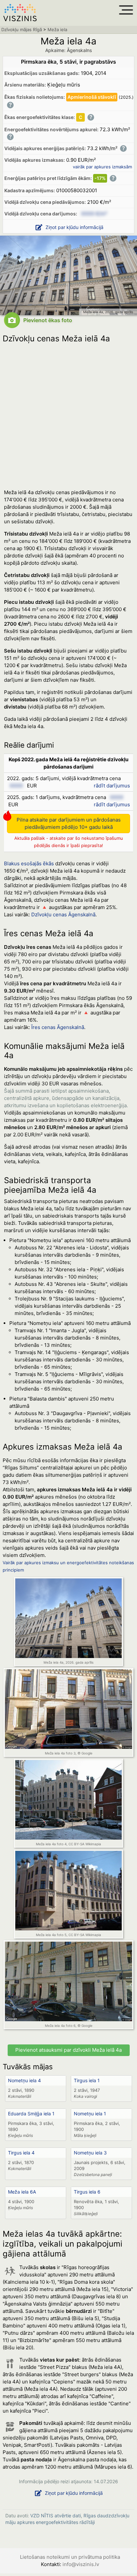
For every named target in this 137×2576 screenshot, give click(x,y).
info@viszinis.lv (81, 2564)
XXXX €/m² (94, 214)
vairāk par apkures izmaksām (102, 167)
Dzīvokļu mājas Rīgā (22, 29)
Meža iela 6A (22, 2192)
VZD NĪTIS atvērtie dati (56, 2516)
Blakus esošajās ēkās (29, 863)
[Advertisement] (68, 414)
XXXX (16, 786)
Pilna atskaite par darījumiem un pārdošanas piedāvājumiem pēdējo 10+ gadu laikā (69, 823)
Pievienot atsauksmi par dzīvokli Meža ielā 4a (68, 2050)
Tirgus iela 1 (87, 2080)
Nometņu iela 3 (90, 2153)
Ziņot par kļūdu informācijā (74, 227)
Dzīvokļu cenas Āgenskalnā (63, 915)
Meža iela (57, 29)
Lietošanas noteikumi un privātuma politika (70, 2557)
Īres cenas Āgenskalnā (58, 1027)
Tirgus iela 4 (21, 2153)
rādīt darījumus (112, 786)
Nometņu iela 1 (90, 2114)
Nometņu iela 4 (24, 2080)
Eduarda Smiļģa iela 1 (31, 2114)
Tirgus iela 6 (87, 2192)
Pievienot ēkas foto (48, 320)
